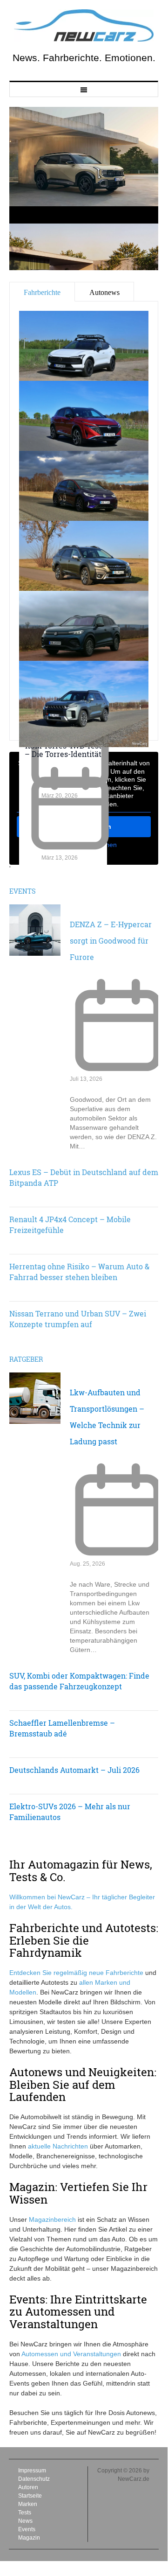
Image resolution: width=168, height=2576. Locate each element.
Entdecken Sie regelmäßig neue (57, 1973)
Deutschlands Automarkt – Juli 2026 (74, 1770)
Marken (28, 2504)
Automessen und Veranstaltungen (71, 2354)
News (25, 2521)
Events (23, 891)
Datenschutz (34, 2479)
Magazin (29, 2538)
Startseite (30, 2496)
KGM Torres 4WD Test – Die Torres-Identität (63, 750)
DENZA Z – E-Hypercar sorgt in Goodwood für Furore (111, 941)
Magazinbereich (52, 2219)
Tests (25, 2513)
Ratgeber (26, 1359)
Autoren (28, 2487)
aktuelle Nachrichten (58, 2146)
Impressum (32, 2471)
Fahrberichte (124, 1973)
